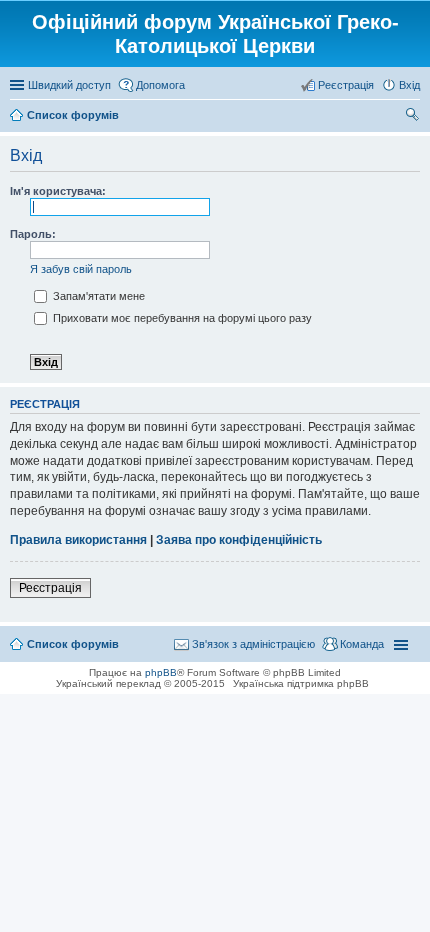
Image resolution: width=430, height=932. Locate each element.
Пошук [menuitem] (412, 117)
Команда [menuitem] (362, 644)
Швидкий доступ (69, 85)
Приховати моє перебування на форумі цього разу (181, 318)
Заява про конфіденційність (239, 540)
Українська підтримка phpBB (301, 683)
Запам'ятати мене (97, 296)
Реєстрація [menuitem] (346, 85)
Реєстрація (50, 588)
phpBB (161, 672)
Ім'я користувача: (58, 191)
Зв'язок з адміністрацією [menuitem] (253, 644)
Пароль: (33, 234)
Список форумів (73, 644)
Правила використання (78, 540)
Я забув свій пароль (81, 269)
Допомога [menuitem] (160, 85)
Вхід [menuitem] (409, 85)
